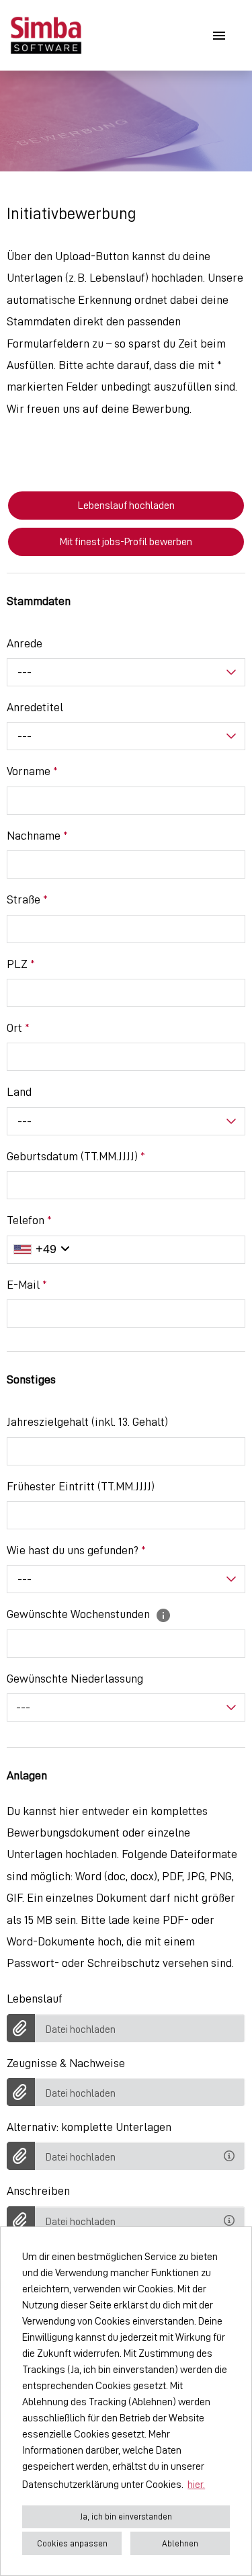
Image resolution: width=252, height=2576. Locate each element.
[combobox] (126, 672)
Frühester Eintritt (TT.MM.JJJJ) (81, 1486)
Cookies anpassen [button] (72, 2543)
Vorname (32, 771)
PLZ (21, 964)
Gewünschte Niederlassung (75, 1679)
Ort (18, 1028)
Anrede (25, 643)
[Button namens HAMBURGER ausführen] (219, 35)
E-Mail (27, 1285)
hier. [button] (196, 2485)
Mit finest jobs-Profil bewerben (126, 542)
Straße (27, 899)
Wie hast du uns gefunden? (76, 1550)
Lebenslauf (35, 1999)
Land (19, 1092)
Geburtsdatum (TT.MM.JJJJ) (76, 1156)
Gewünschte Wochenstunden (80, 1614)
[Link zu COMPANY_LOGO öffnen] (46, 35)
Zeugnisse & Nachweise (66, 2063)
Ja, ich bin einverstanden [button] (126, 2517)
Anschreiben (38, 2191)
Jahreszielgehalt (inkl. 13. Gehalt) (87, 1422)
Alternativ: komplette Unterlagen (89, 2127)
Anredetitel (35, 707)
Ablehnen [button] (180, 2543)
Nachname (37, 836)
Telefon (29, 1220)
